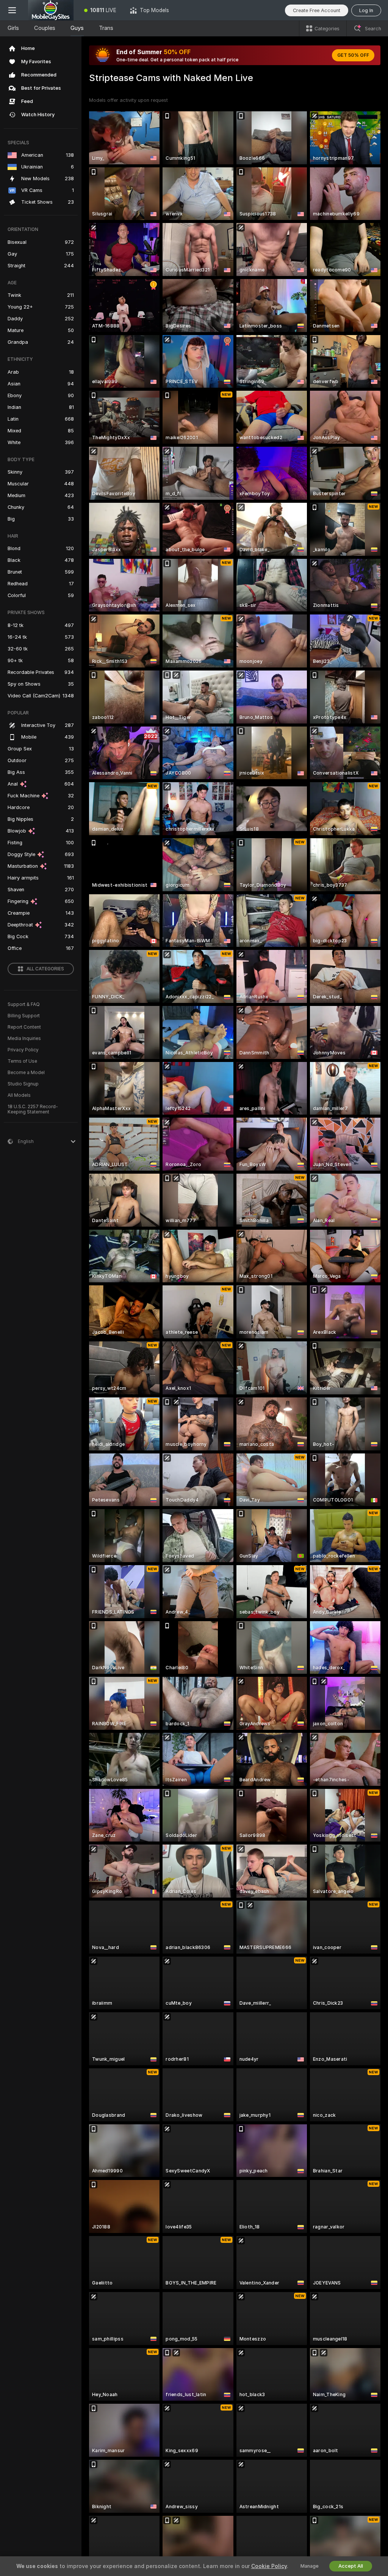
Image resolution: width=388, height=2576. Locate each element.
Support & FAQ (24, 1004)
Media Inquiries (24, 1039)
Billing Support (24, 1016)
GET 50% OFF (353, 55)
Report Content (24, 1027)
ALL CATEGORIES (45, 969)
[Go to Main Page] (51, 10)
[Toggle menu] (12, 10)
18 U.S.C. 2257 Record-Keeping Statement (33, 1109)
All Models (19, 1095)
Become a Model (26, 1073)
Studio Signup (23, 1084)
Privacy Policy (23, 1050)
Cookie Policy (269, 2566)
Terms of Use (22, 1061)
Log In (366, 10)
